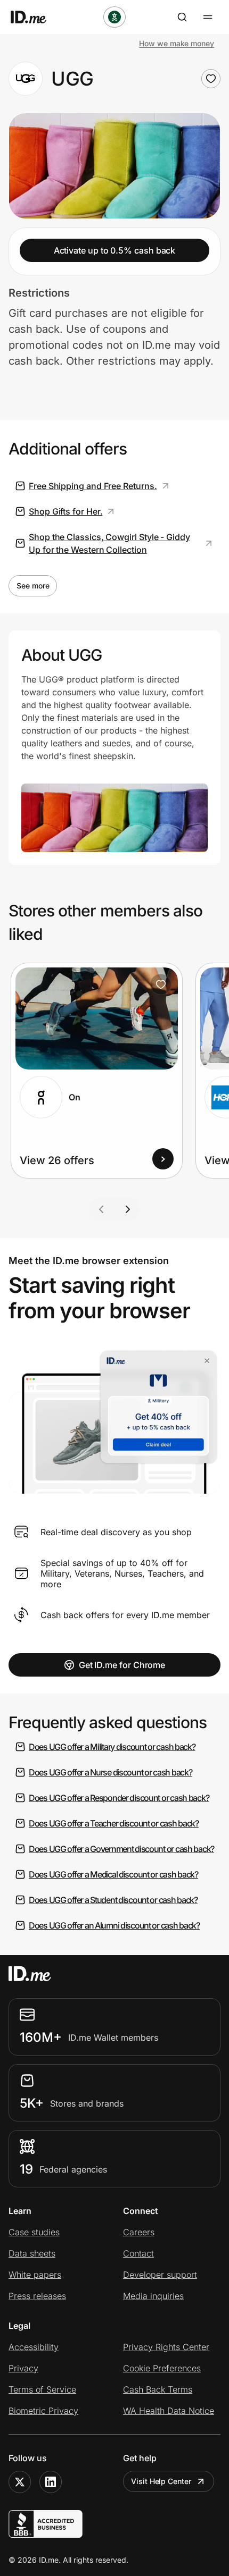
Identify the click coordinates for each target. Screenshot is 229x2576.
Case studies (34, 2232)
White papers (35, 2275)
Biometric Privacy (43, 2411)
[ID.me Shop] (35, 17)
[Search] (182, 17)
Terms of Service (42, 2389)
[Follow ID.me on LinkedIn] (51, 2482)
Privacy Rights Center (166, 2347)
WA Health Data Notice (169, 2411)
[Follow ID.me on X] (20, 2482)
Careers (139, 2232)
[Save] (161, 984)
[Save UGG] (211, 79)
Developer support (160, 2275)
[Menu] (208, 17)
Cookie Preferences (162, 2368)
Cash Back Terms (158, 2389)
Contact (138, 2253)
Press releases (37, 2296)
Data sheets (32, 2253)
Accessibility (34, 2347)
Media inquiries (153, 2296)
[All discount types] (114, 17)
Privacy (23, 2368)
